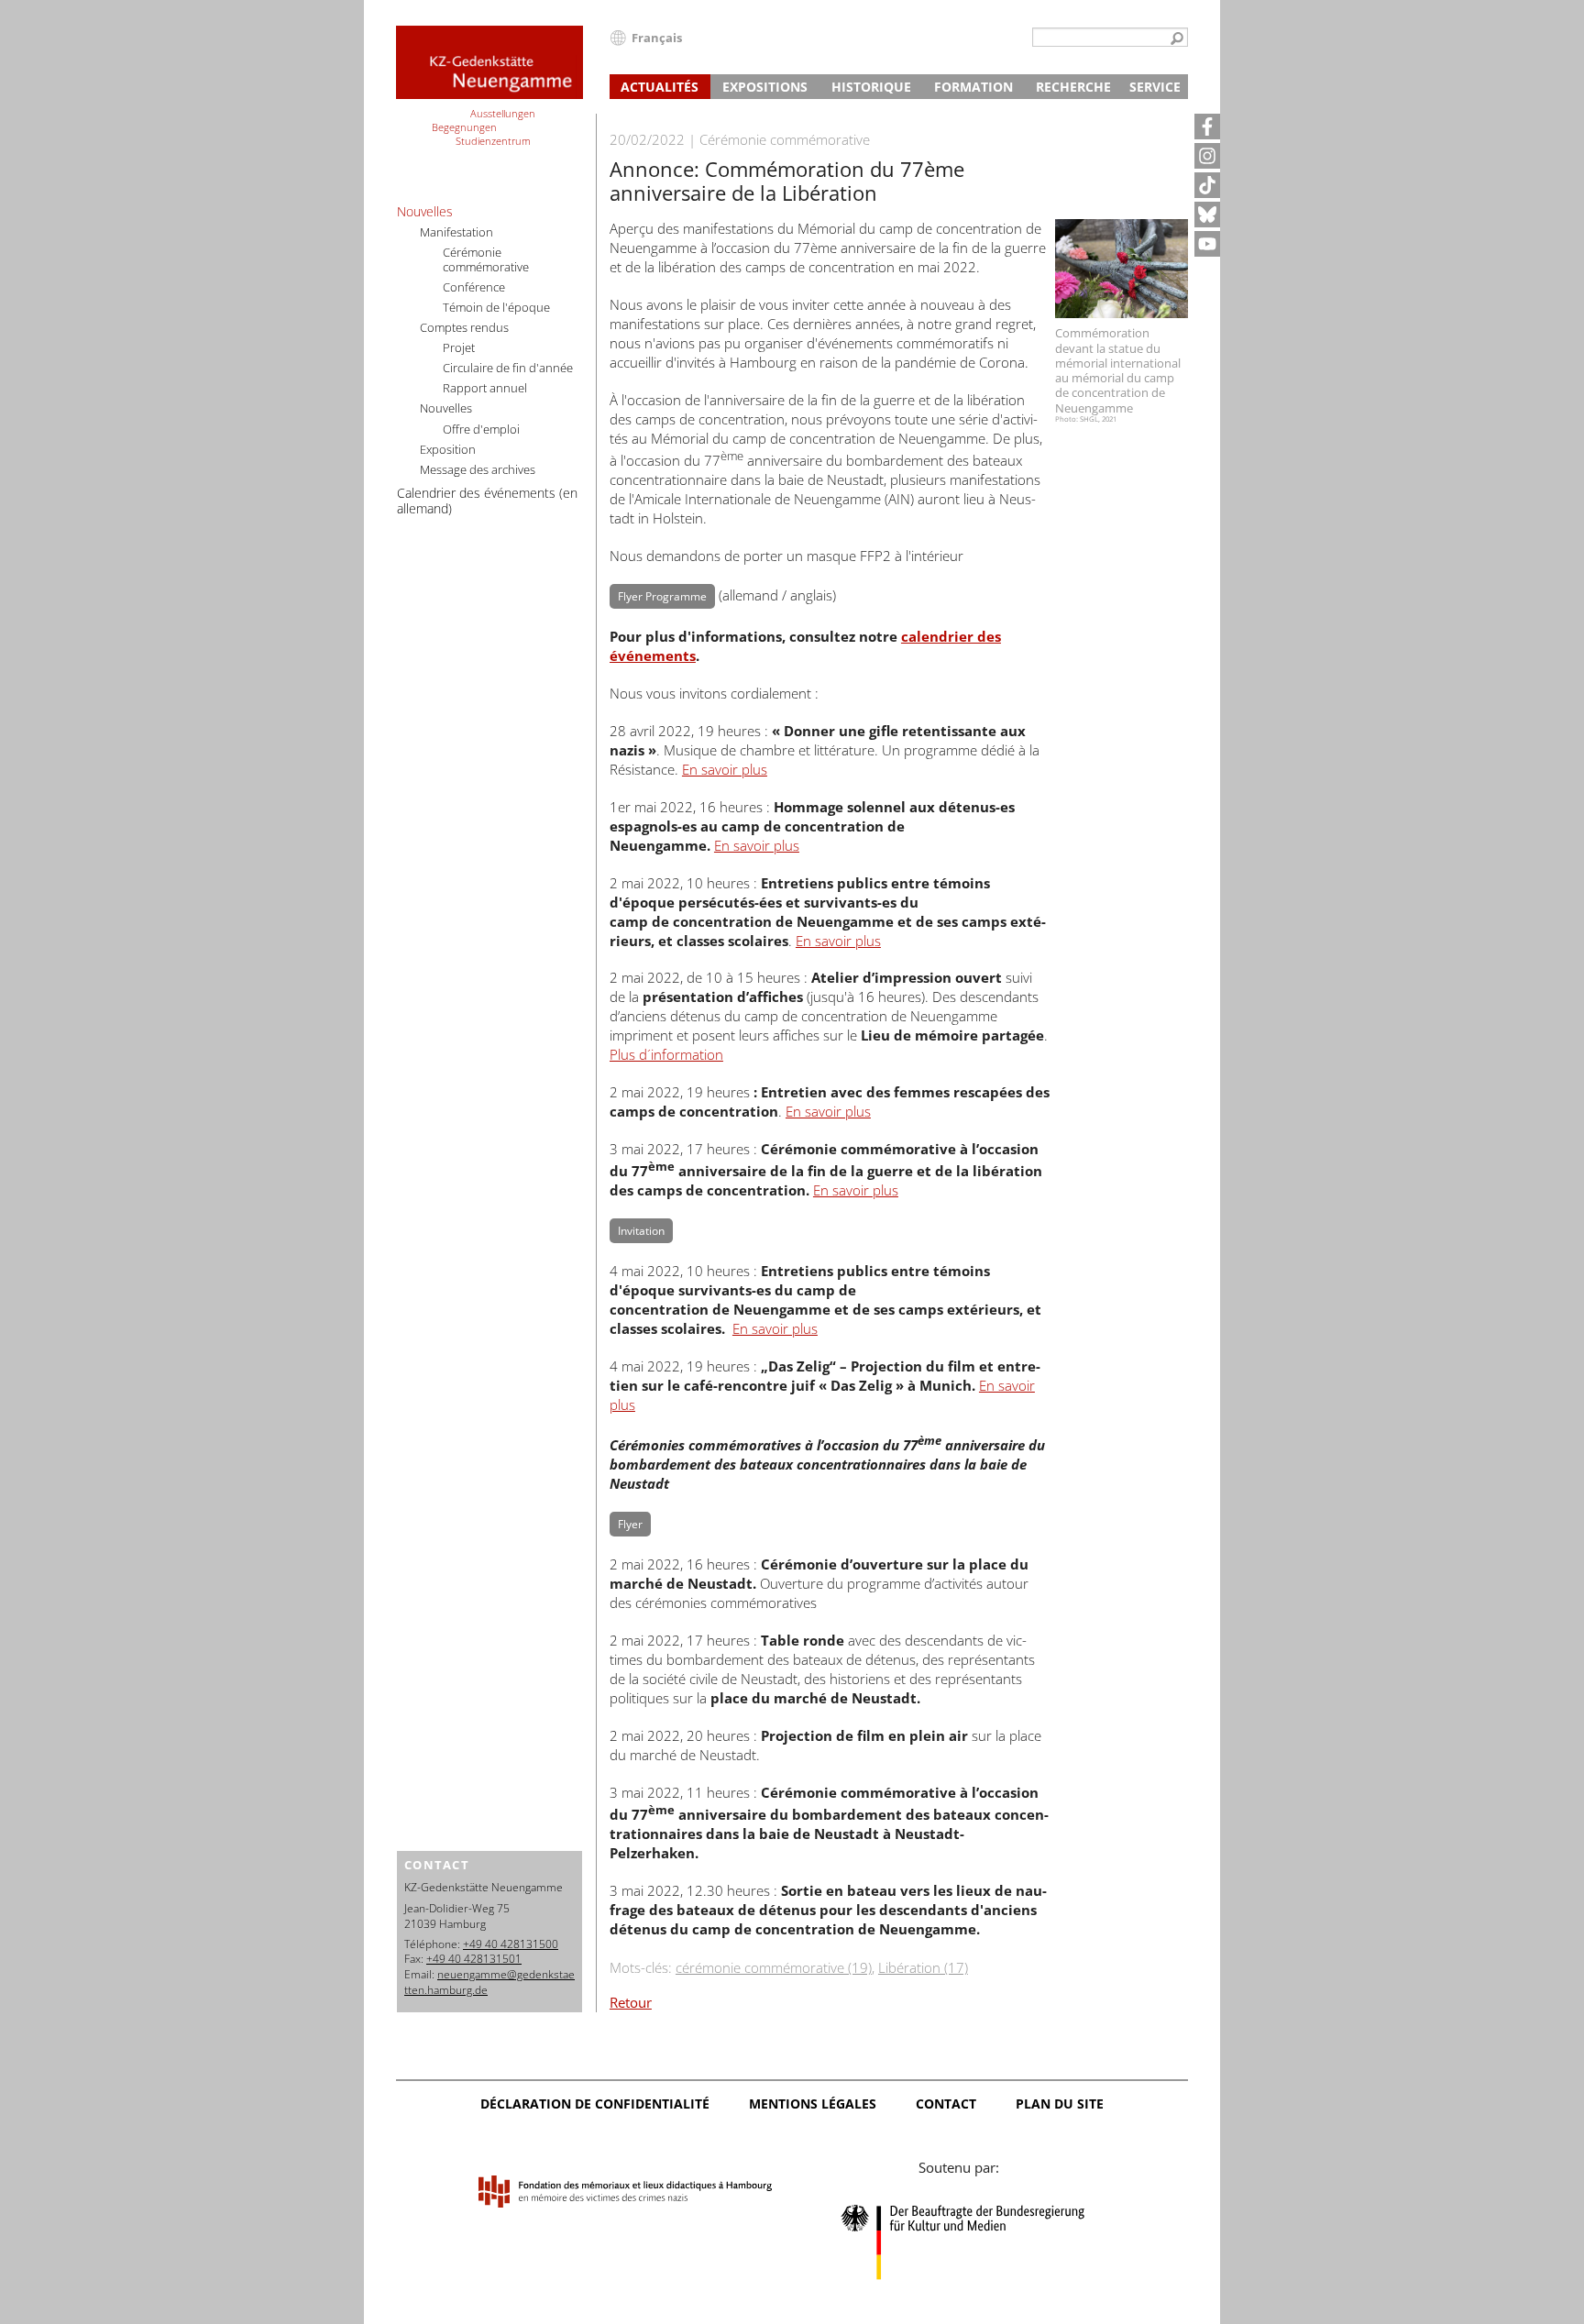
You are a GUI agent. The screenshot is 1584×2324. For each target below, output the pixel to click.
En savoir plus (725, 769)
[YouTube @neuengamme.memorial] (1207, 244)
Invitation (641, 1231)
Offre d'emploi (481, 429)
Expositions (765, 87)
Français (657, 38)
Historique (871, 87)
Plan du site (1060, 2104)
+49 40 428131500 (511, 1944)
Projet (459, 347)
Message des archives (478, 469)
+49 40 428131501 (474, 1959)
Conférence (474, 287)
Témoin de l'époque (496, 307)
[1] (1177, 39)
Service (1155, 87)
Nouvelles (425, 211)
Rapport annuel (485, 388)
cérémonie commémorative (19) (774, 1967)
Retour (631, 2002)
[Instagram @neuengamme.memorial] (1207, 156)
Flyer (630, 1524)
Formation (973, 87)
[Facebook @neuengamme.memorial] (1207, 127)
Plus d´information (666, 1054)
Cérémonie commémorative (486, 259)
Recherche (1073, 87)
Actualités (660, 87)
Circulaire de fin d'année (508, 368)
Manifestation (456, 232)
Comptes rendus (464, 327)
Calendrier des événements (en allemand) (487, 501)
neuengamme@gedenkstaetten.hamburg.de (489, 1982)
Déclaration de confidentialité (595, 2104)
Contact (946, 2104)
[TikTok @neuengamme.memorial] (1207, 185)
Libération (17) (923, 1967)
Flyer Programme (662, 596)
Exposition (448, 449)
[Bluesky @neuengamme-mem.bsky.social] (1207, 215)
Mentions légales (813, 2104)
